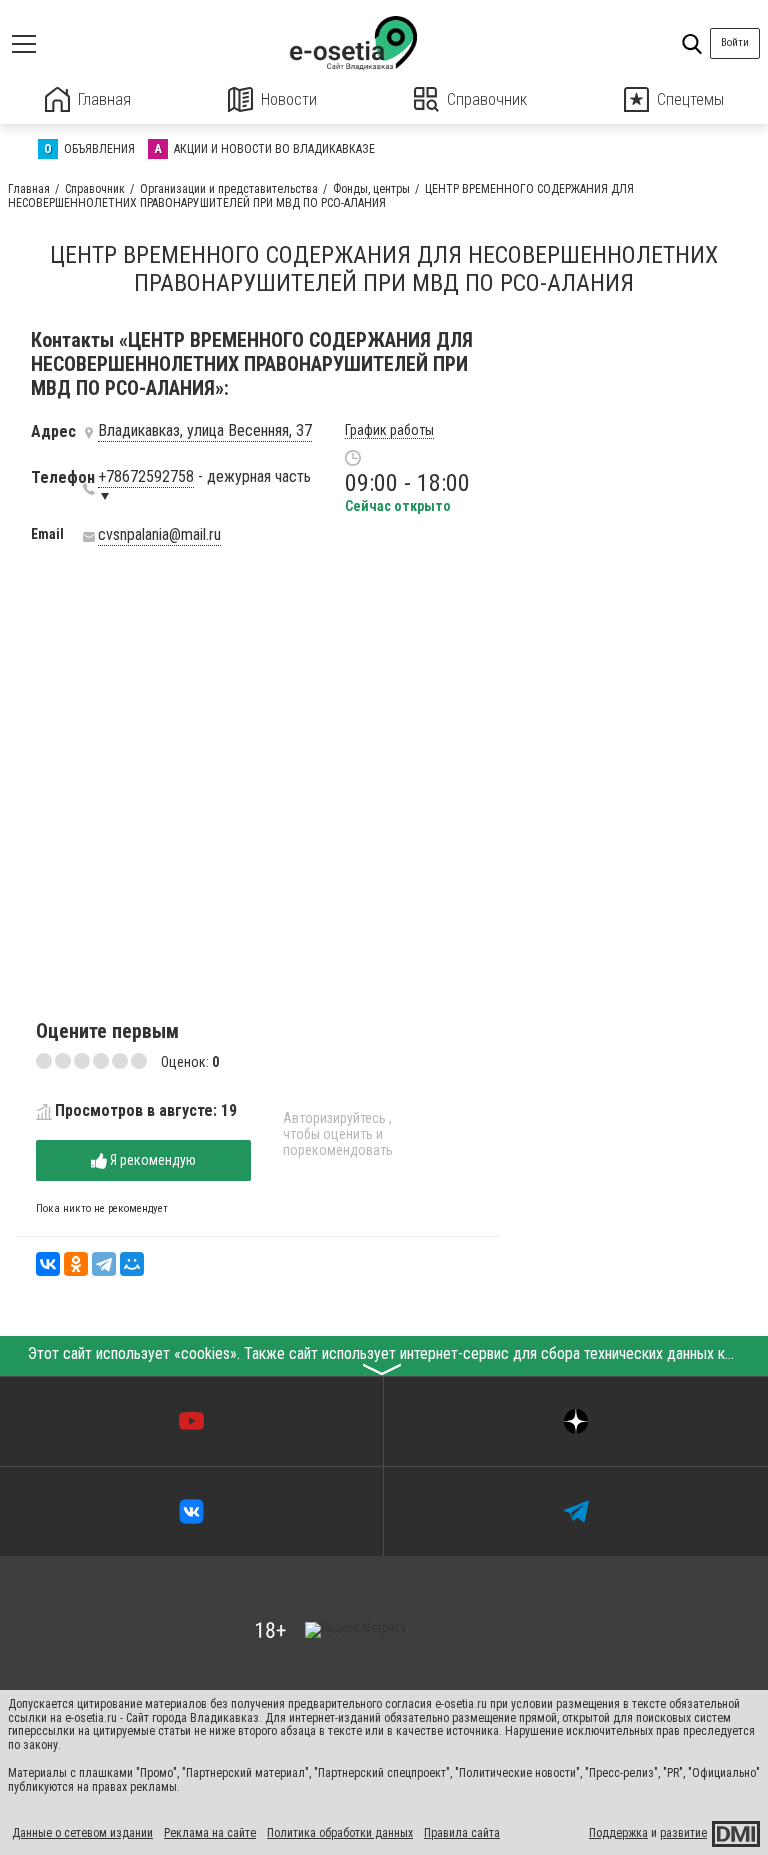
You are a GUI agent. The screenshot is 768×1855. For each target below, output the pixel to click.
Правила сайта (462, 1833)
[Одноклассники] (76, 1264)
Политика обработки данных (340, 1833)
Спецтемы (690, 99)
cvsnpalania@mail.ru (159, 535)
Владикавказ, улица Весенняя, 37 (205, 431)
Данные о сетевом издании (82, 1833)
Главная (104, 99)
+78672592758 (146, 477)
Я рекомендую (151, 1160)
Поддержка (618, 1833)
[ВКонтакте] (48, 1264)
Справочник (487, 99)
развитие (683, 1833)
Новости (289, 99)
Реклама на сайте (210, 1833)
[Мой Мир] (132, 1264)
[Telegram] (104, 1264)
